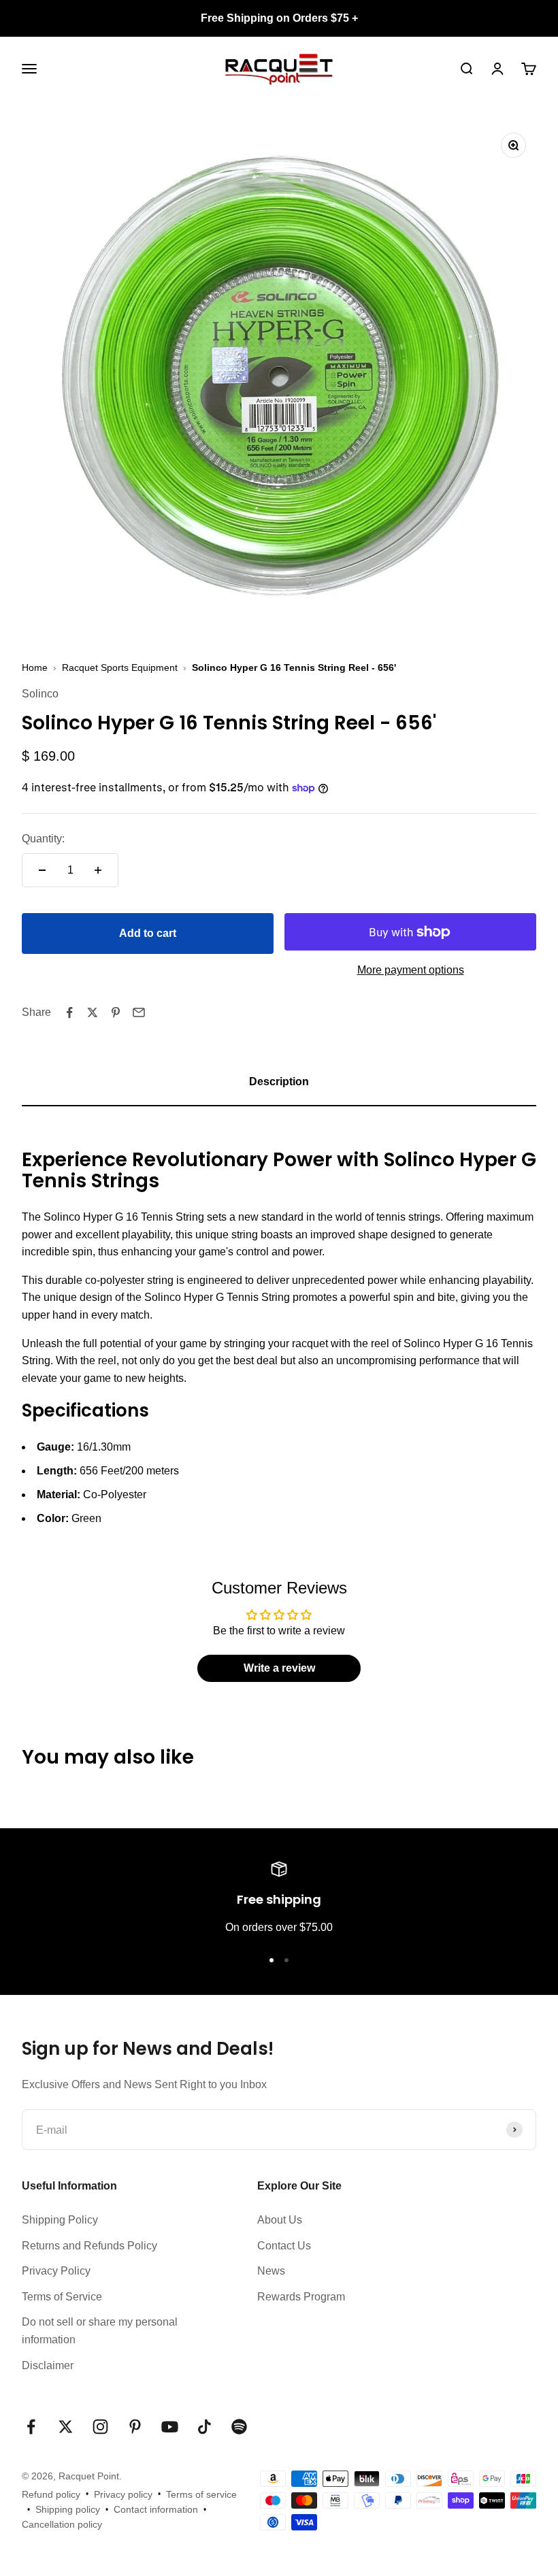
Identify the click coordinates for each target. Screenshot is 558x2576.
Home (35, 667)
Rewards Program (301, 2297)
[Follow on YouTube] (170, 2427)
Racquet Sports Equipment (120, 667)
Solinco (40, 694)
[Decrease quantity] (42, 870)
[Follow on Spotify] (239, 2427)
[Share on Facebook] (69, 1012)
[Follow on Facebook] (31, 2427)
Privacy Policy (56, 2271)
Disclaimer (48, 2365)
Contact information (156, 2509)
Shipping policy (68, 2509)
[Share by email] (139, 1012)
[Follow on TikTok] (204, 2427)
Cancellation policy (62, 2524)
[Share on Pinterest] (116, 1012)
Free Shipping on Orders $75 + (279, 18)
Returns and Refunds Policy (89, 2246)
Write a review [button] (279, 1668)
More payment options (411, 970)
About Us (280, 2220)
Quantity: (43, 839)
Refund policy (51, 2494)
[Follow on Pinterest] (135, 2427)
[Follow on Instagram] (100, 2427)
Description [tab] (279, 1081)
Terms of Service (62, 2297)
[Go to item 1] (272, 1960)
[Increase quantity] (98, 870)
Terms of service (201, 2494)
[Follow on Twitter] (66, 2427)
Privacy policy (123, 2494)
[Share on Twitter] (93, 1012)
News (271, 2271)
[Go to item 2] (286, 1960)
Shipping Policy (60, 2220)
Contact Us (284, 2246)
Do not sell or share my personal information (100, 2331)
